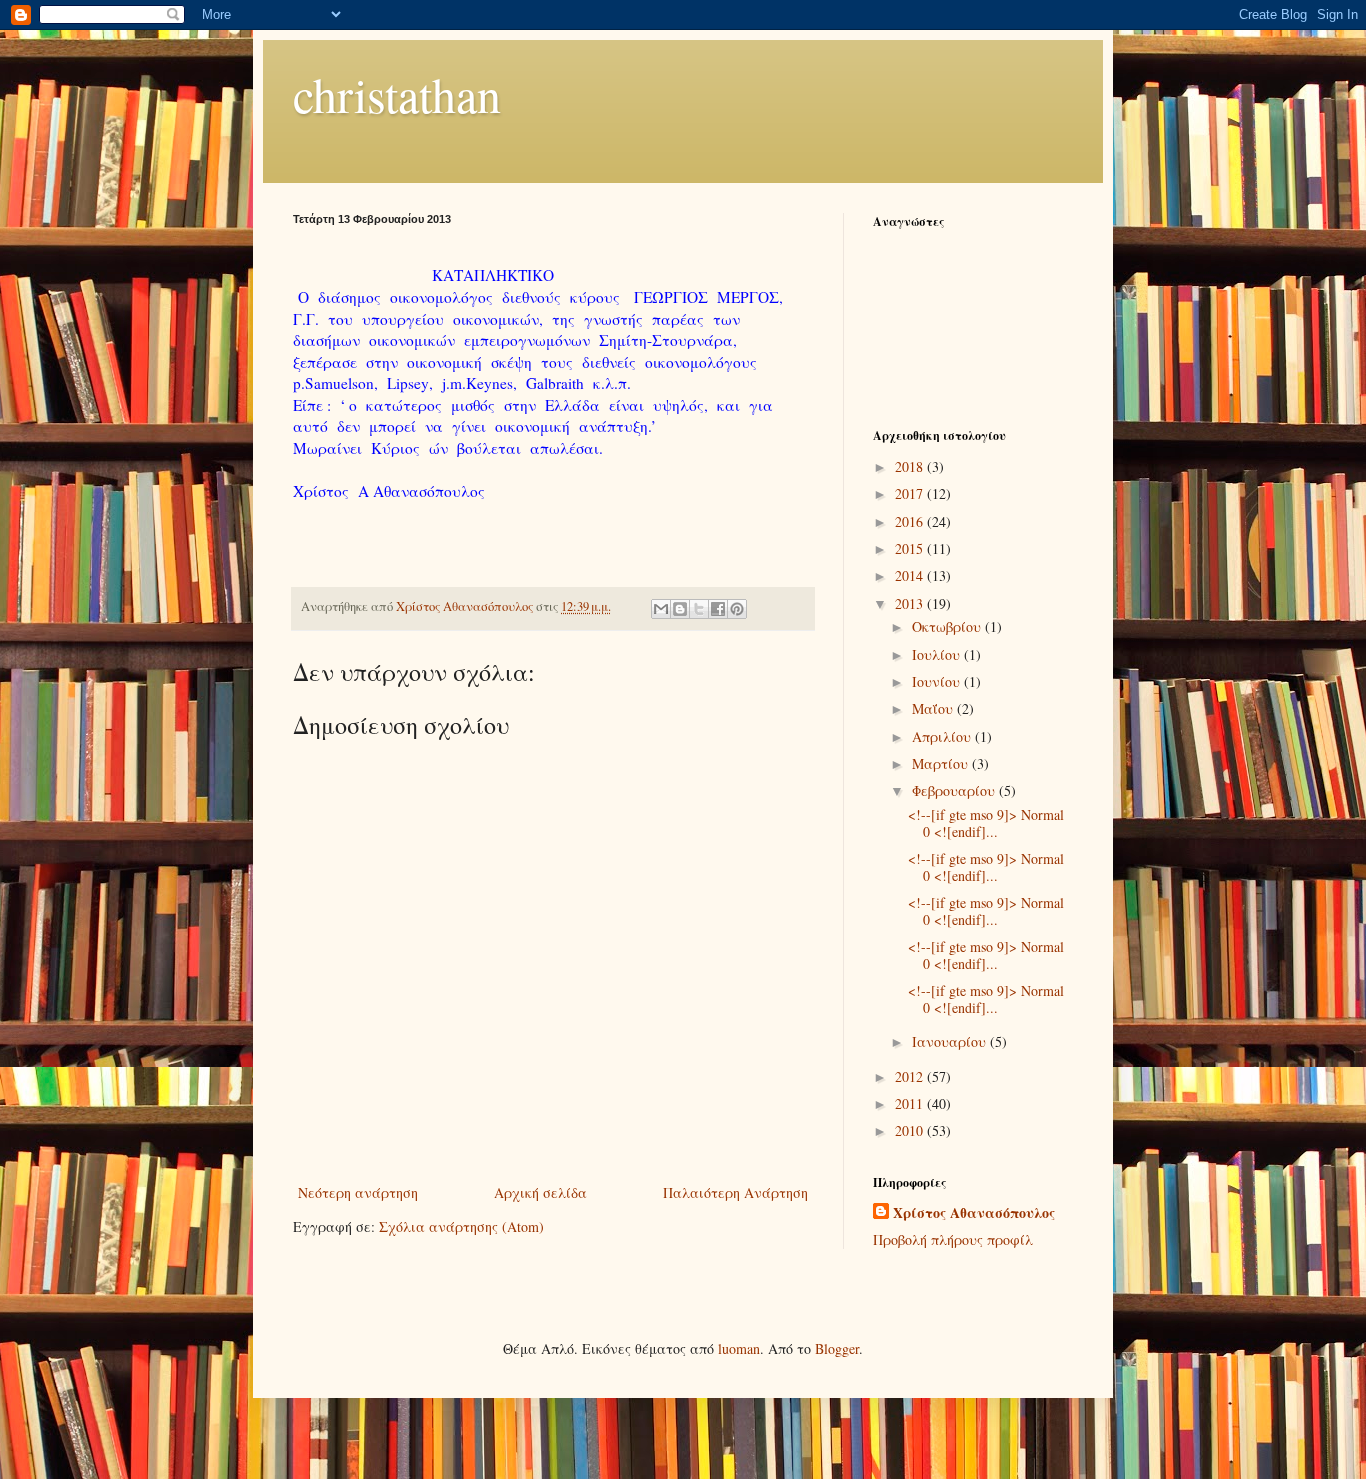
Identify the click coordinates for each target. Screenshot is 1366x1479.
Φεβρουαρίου (955, 790)
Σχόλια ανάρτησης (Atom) (461, 1226)
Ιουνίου (938, 681)
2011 (911, 1103)
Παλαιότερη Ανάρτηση (735, 1192)
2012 (911, 1076)
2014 (911, 575)
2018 (911, 466)
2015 (911, 548)
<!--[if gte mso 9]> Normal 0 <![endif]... (986, 823)
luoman (739, 1348)
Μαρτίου (942, 763)
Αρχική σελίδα (540, 1192)
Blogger (837, 1348)
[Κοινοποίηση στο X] (699, 609)
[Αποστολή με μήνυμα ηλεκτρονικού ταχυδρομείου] (661, 609)
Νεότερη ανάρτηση (358, 1192)
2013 (911, 603)
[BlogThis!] (680, 609)
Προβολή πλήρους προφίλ (953, 1239)
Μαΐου (934, 708)
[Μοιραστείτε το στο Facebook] (718, 609)
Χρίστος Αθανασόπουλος (974, 1213)
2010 (911, 1130)
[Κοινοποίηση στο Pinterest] (737, 609)
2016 (911, 521)
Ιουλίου (938, 654)
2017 (911, 493)
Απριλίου (943, 736)
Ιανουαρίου (951, 1041)
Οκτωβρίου (948, 626)
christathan (397, 94)
